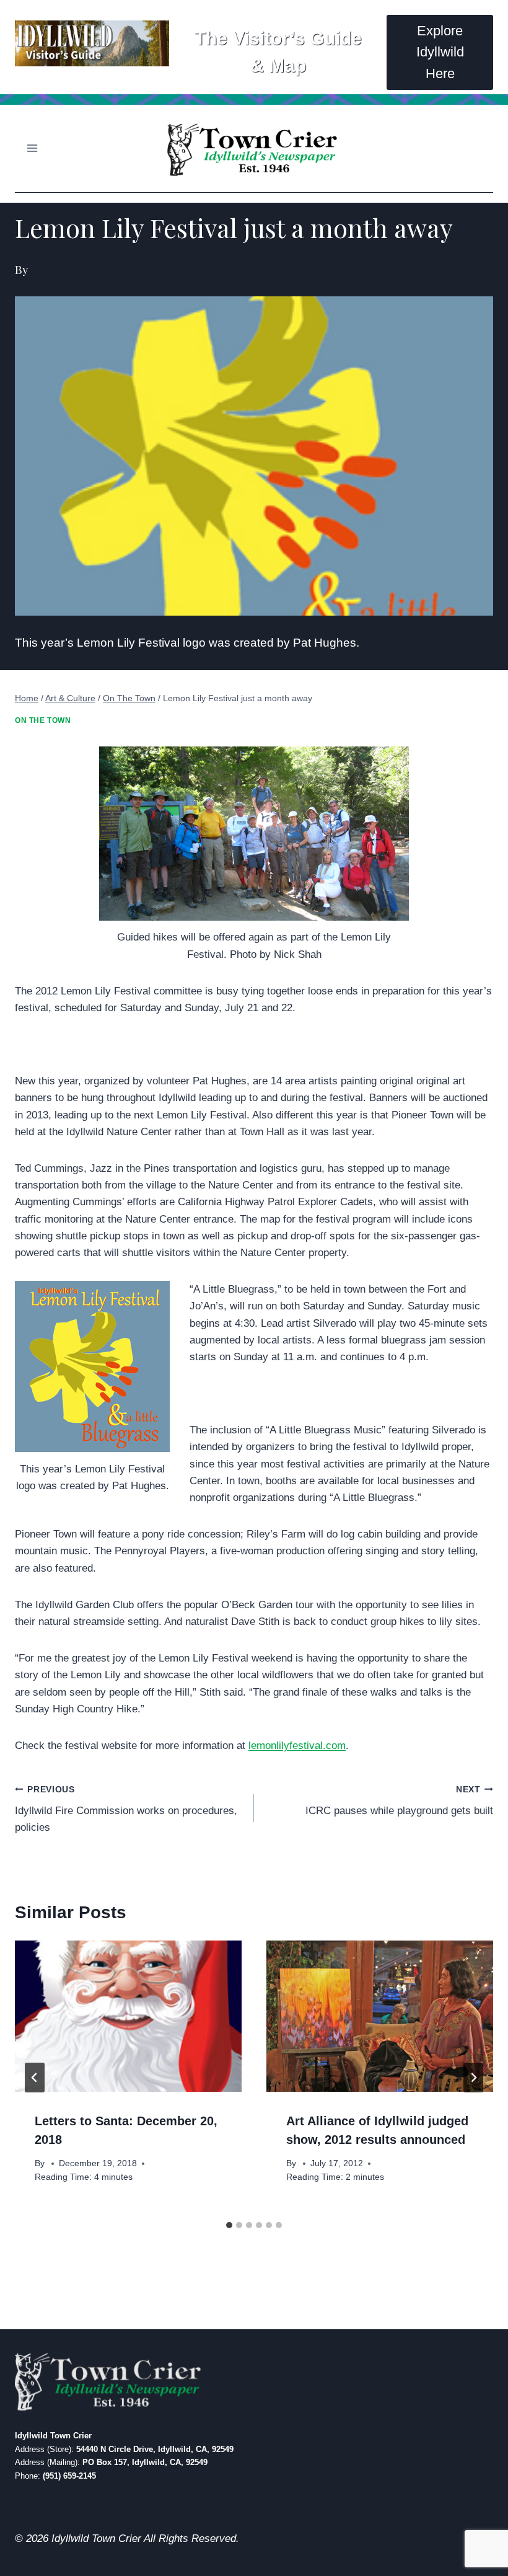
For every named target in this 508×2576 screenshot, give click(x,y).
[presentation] (128, 2016)
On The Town (43, 720)
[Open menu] (33, 148)
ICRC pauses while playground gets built (399, 1801)
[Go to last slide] (35, 2078)
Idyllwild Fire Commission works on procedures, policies (126, 1809)
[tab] (229, 2225)
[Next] (473, 2078)
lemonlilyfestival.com (297, 1746)
